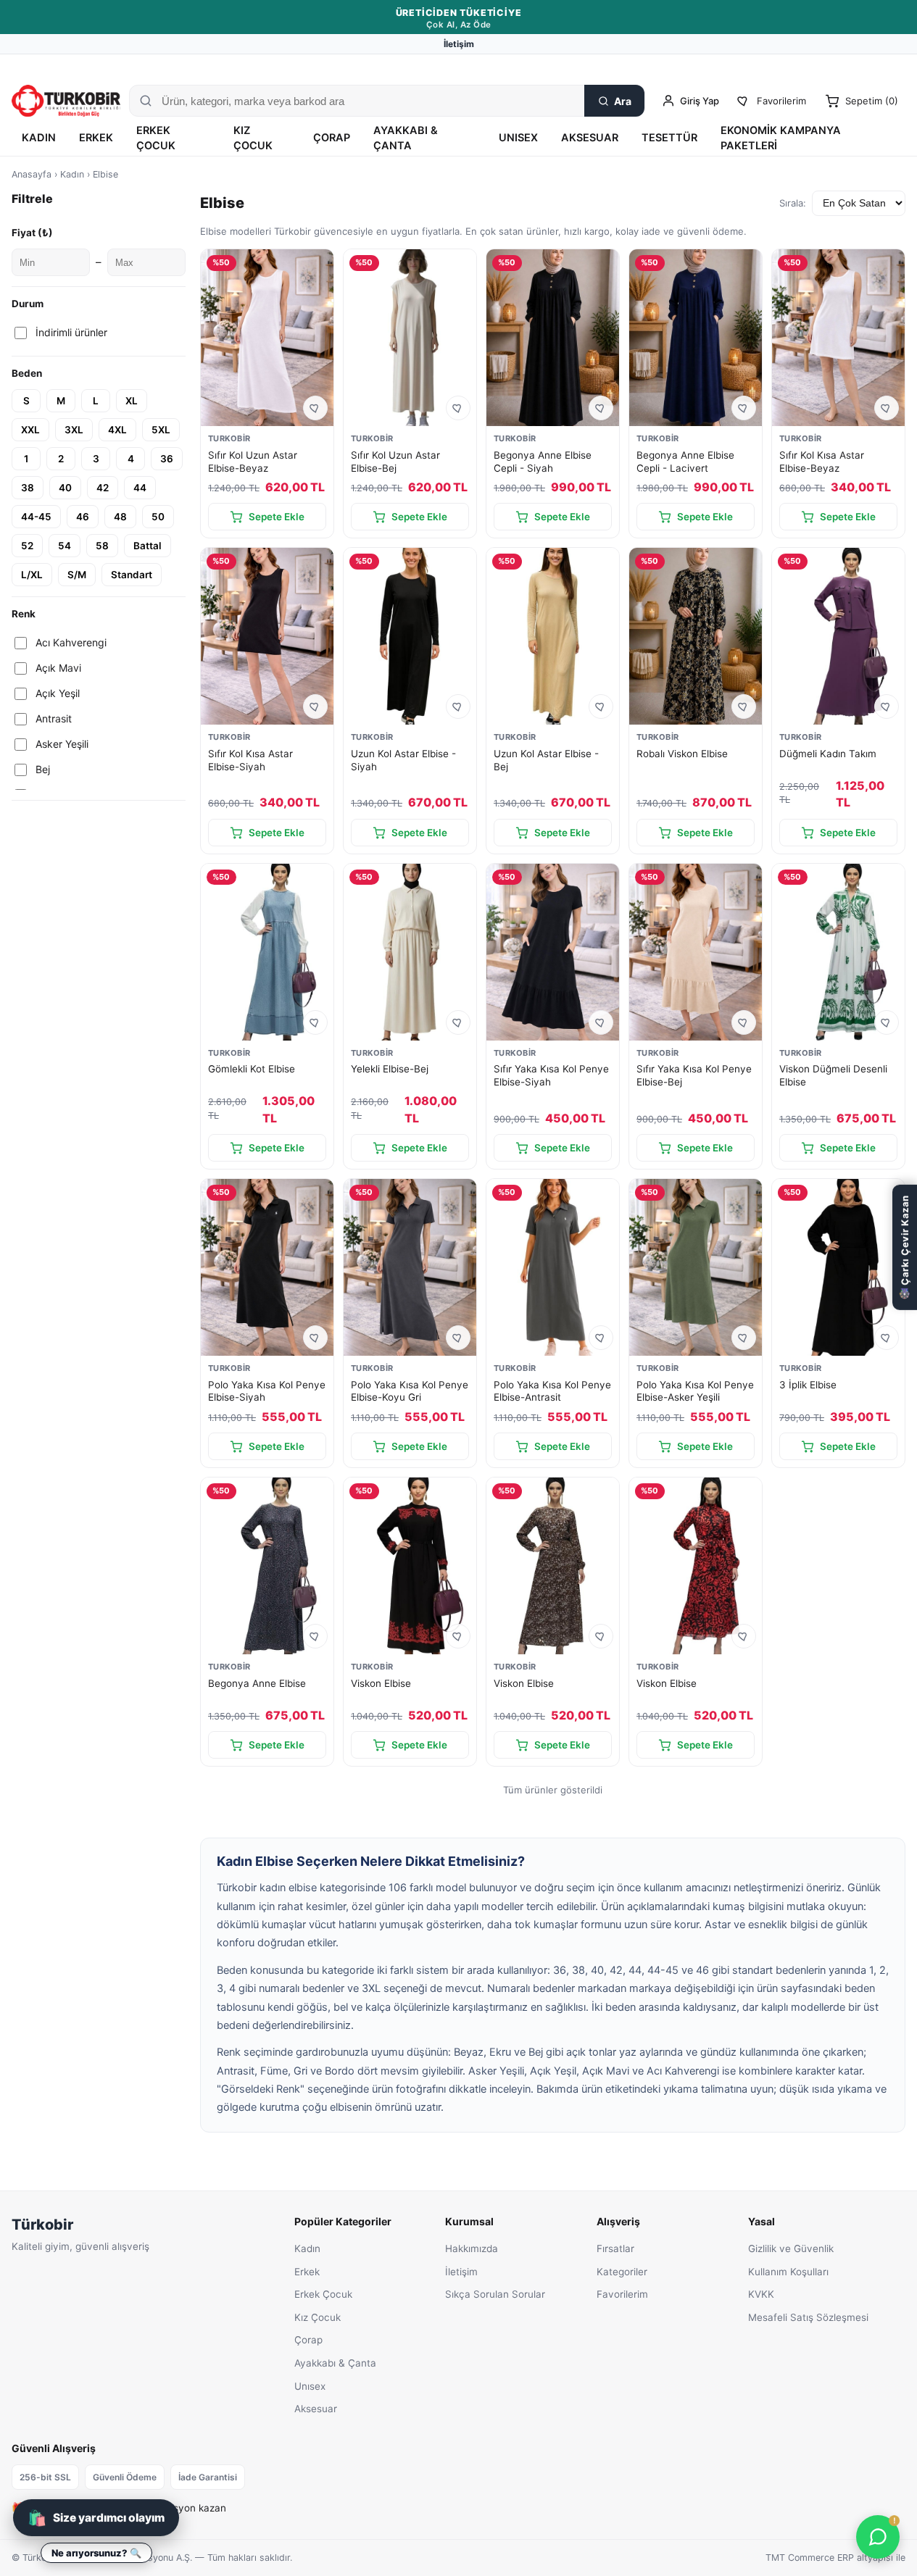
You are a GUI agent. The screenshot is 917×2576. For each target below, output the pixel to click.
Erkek (96, 138)
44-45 (36, 517)
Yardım (891, 66)
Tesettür (669, 138)
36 (167, 459)
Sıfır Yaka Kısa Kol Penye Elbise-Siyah (551, 1075)
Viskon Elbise (381, 1683)
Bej (43, 769)
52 (27, 546)
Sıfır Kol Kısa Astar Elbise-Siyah (250, 760)
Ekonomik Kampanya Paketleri (781, 138)
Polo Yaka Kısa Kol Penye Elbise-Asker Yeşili (695, 1391)
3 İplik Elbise (808, 1385)
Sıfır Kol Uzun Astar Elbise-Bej (395, 462)
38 (28, 488)
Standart (132, 575)
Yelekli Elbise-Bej (390, 1069)
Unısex (518, 138)
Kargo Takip (735, 66)
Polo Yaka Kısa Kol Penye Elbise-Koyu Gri (410, 1391)
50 (158, 517)
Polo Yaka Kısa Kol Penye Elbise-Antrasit (552, 1391)
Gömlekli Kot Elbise (252, 1069)
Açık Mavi (58, 668)
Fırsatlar (615, 2248)
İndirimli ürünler (71, 332)
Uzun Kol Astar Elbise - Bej (546, 760)
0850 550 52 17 (810, 66)
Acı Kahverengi (71, 642)
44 (140, 488)
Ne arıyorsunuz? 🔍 (96, 2553)
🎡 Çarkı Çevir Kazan (905, 1247)
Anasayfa (32, 174)
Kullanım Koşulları (788, 2272)
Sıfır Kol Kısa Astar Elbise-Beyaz (822, 462)
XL (132, 401)
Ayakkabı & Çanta (406, 138)
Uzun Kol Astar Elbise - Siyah (403, 760)
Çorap (332, 138)
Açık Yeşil (58, 693)
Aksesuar (590, 138)
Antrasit (54, 718)
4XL (117, 430)
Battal (148, 546)
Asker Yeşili (62, 744)
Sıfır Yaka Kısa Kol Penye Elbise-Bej (694, 1075)
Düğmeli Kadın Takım (828, 754)
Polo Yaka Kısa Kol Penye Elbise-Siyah (267, 1391)
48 (120, 517)
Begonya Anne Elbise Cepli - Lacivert (685, 462)
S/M (77, 575)
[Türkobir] (66, 101)
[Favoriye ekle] (315, 408)
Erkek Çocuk (156, 138)
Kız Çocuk (253, 138)
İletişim (459, 44)
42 (103, 488)
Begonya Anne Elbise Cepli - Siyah (543, 462)
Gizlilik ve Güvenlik (791, 2248)
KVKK (761, 2294)
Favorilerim (622, 2294)
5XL (161, 430)
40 (65, 488)
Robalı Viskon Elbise (682, 754)
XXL (30, 430)
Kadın (39, 138)
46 (83, 517)
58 (102, 546)
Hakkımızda (472, 2248)
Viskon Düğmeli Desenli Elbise (833, 1075)
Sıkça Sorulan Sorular (495, 2294)
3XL (74, 430)
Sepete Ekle (277, 517)
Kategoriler (622, 2272)
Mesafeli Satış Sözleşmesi (808, 2317)
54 (65, 546)
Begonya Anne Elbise (257, 1683)
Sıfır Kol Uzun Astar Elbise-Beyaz (253, 462)
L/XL (32, 575)
